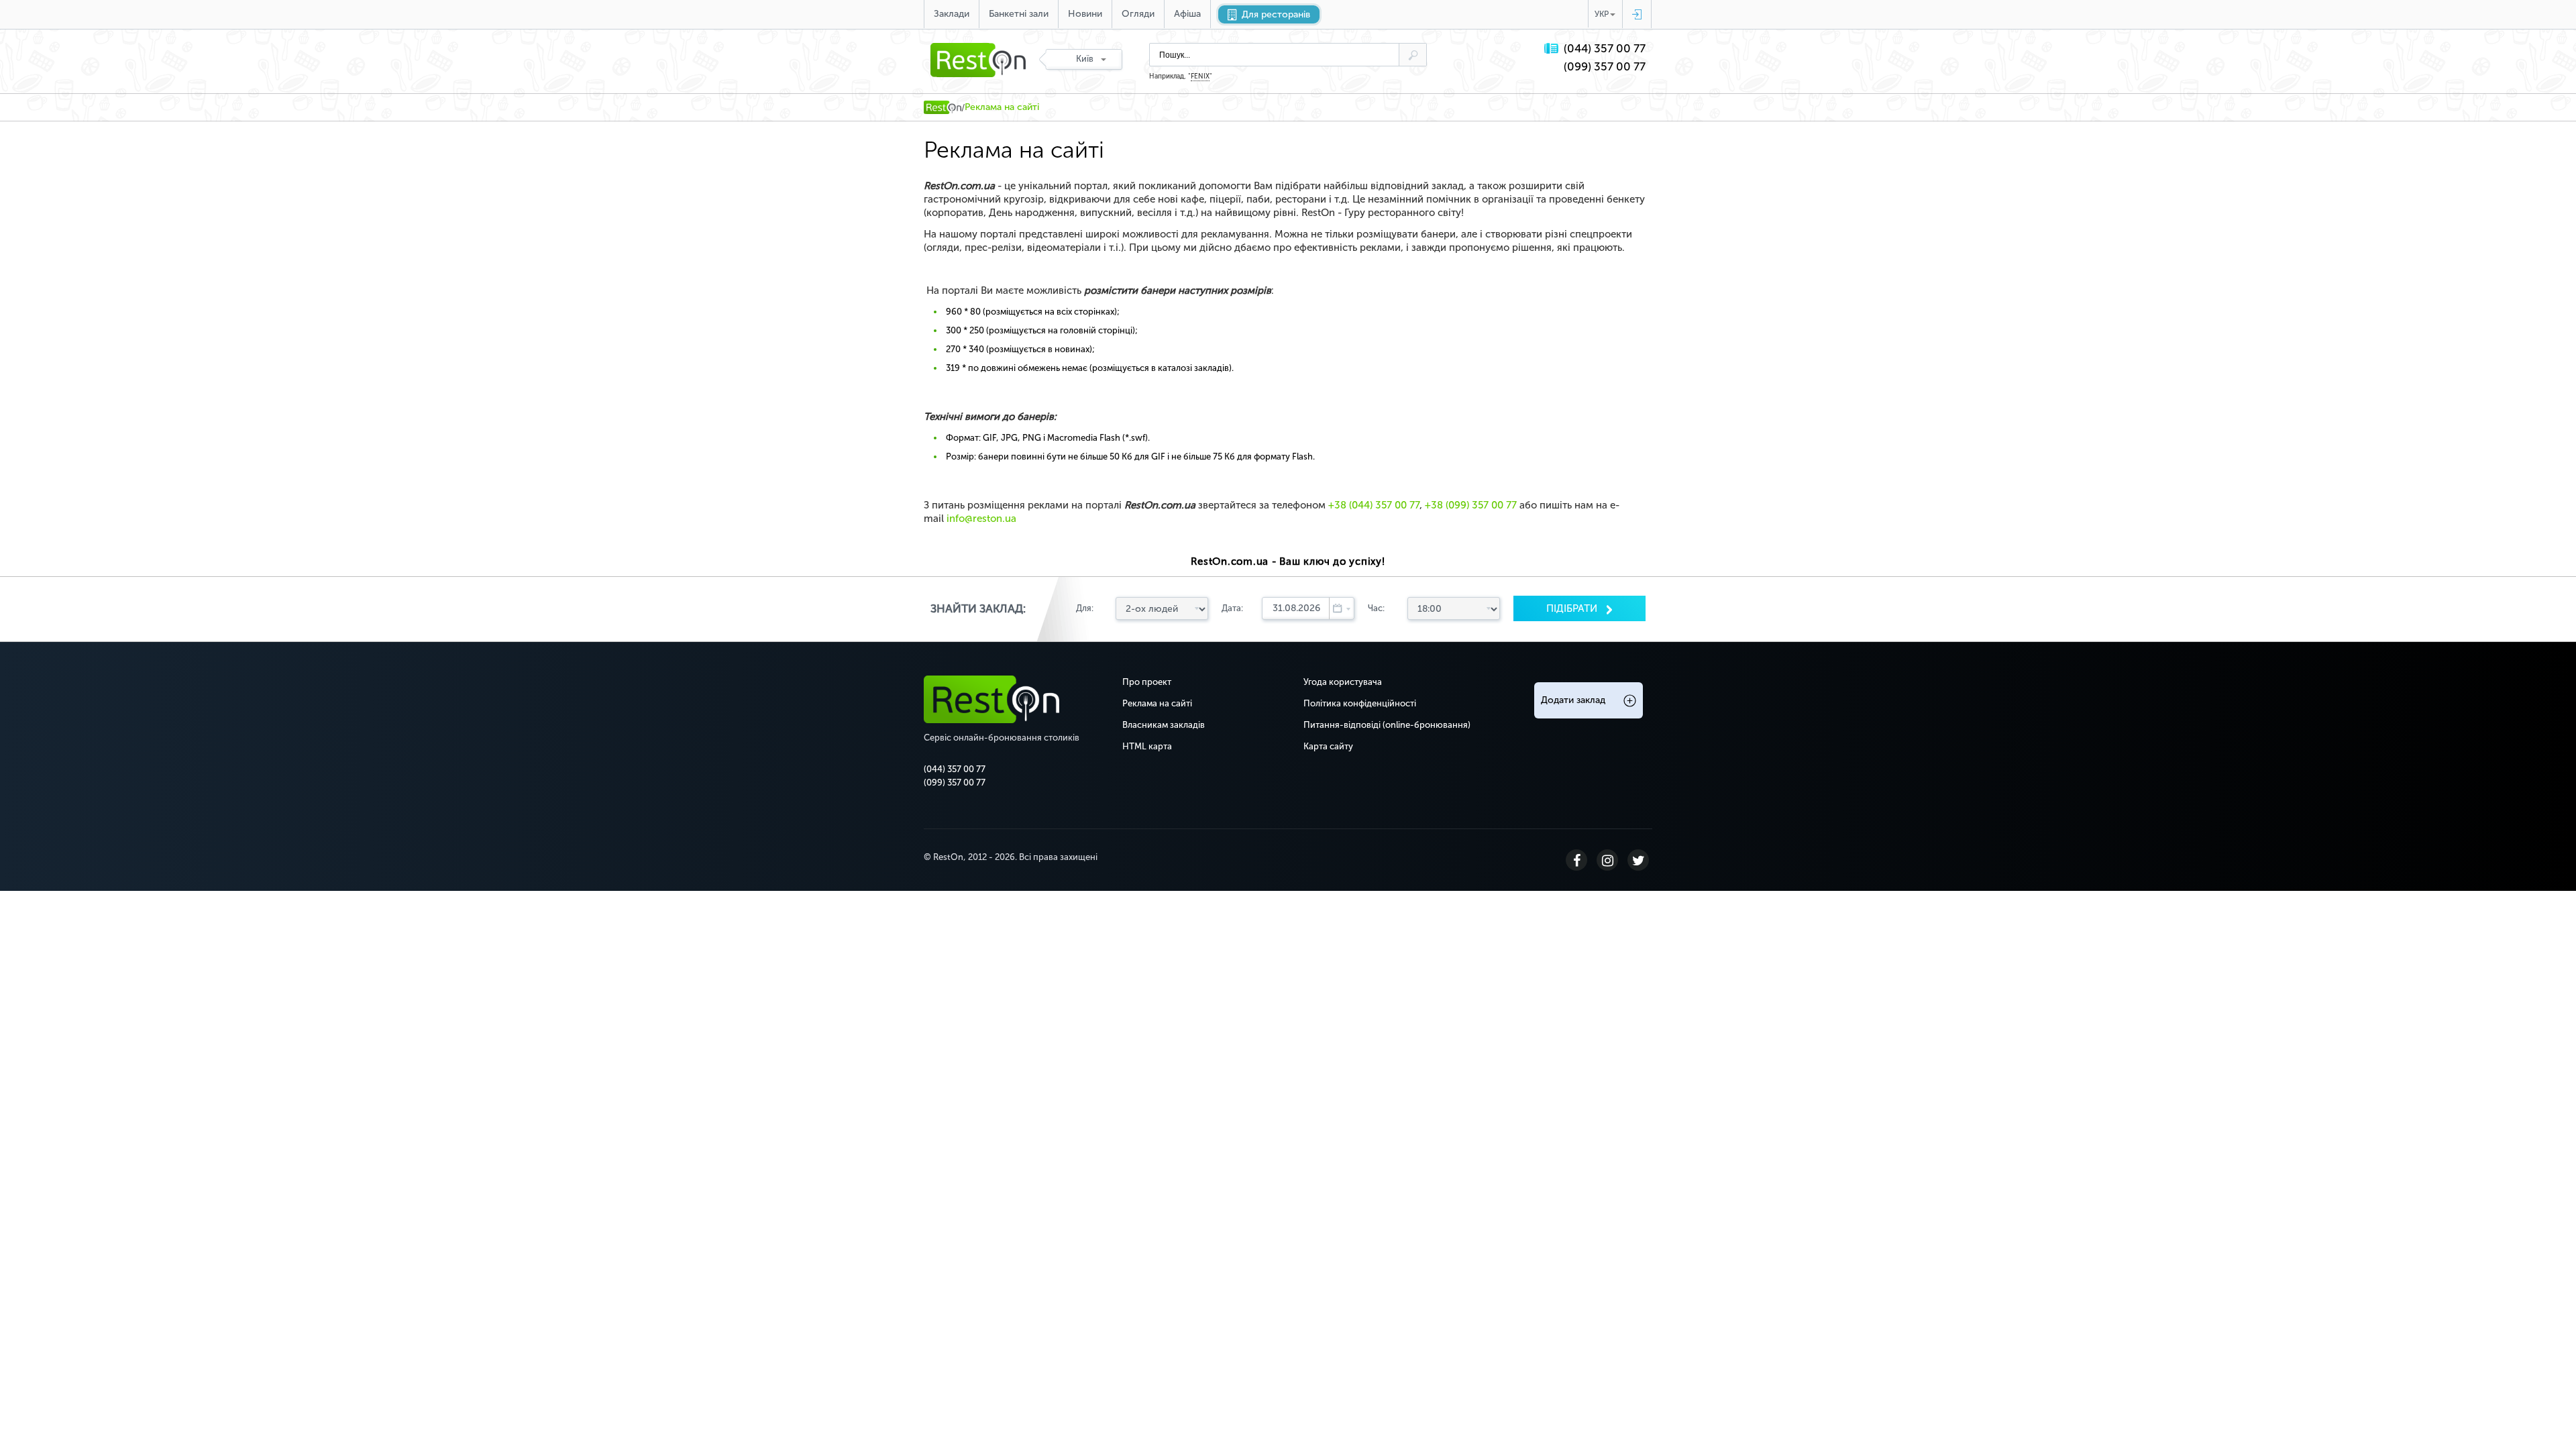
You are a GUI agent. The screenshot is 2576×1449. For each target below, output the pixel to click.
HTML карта (1147, 746)
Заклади (952, 14)
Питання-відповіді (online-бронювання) (1387, 725)
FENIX (1200, 76)
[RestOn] (943, 107)
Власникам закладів (1164, 725)
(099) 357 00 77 (1605, 67)
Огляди (1138, 14)
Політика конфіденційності (1360, 703)
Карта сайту (1328, 746)
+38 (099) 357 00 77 (1471, 505)
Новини (1085, 14)
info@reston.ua (981, 519)
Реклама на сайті (1157, 703)
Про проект (1147, 682)
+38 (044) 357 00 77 (1374, 505)
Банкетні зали (1019, 14)
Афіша (1187, 14)
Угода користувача (1343, 682)
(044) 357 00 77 (1605, 49)
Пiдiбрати (1573, 608)
